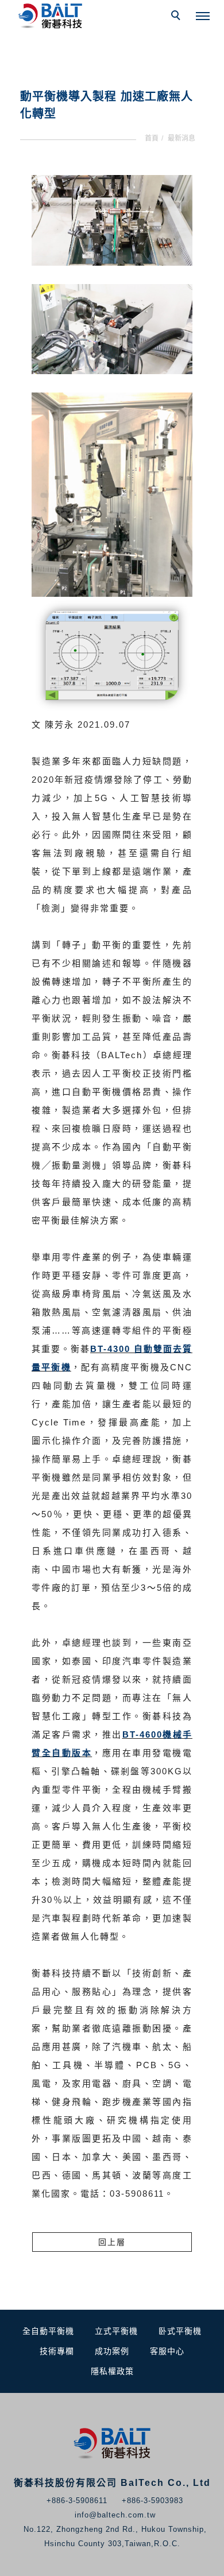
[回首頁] (52, 16)
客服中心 (167, 2351)
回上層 (112, 2242)
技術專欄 (57, 2351)
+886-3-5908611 (77, 2501)
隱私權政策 (112, 2371)
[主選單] (203, 17)
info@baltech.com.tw (115, 2515)
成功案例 (112, 2351)
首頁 (152, 138)
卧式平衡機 (180, 2331)
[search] (177, 17)
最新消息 (181, 138)
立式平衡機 (116, 2331)
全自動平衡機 (48, 2331)
